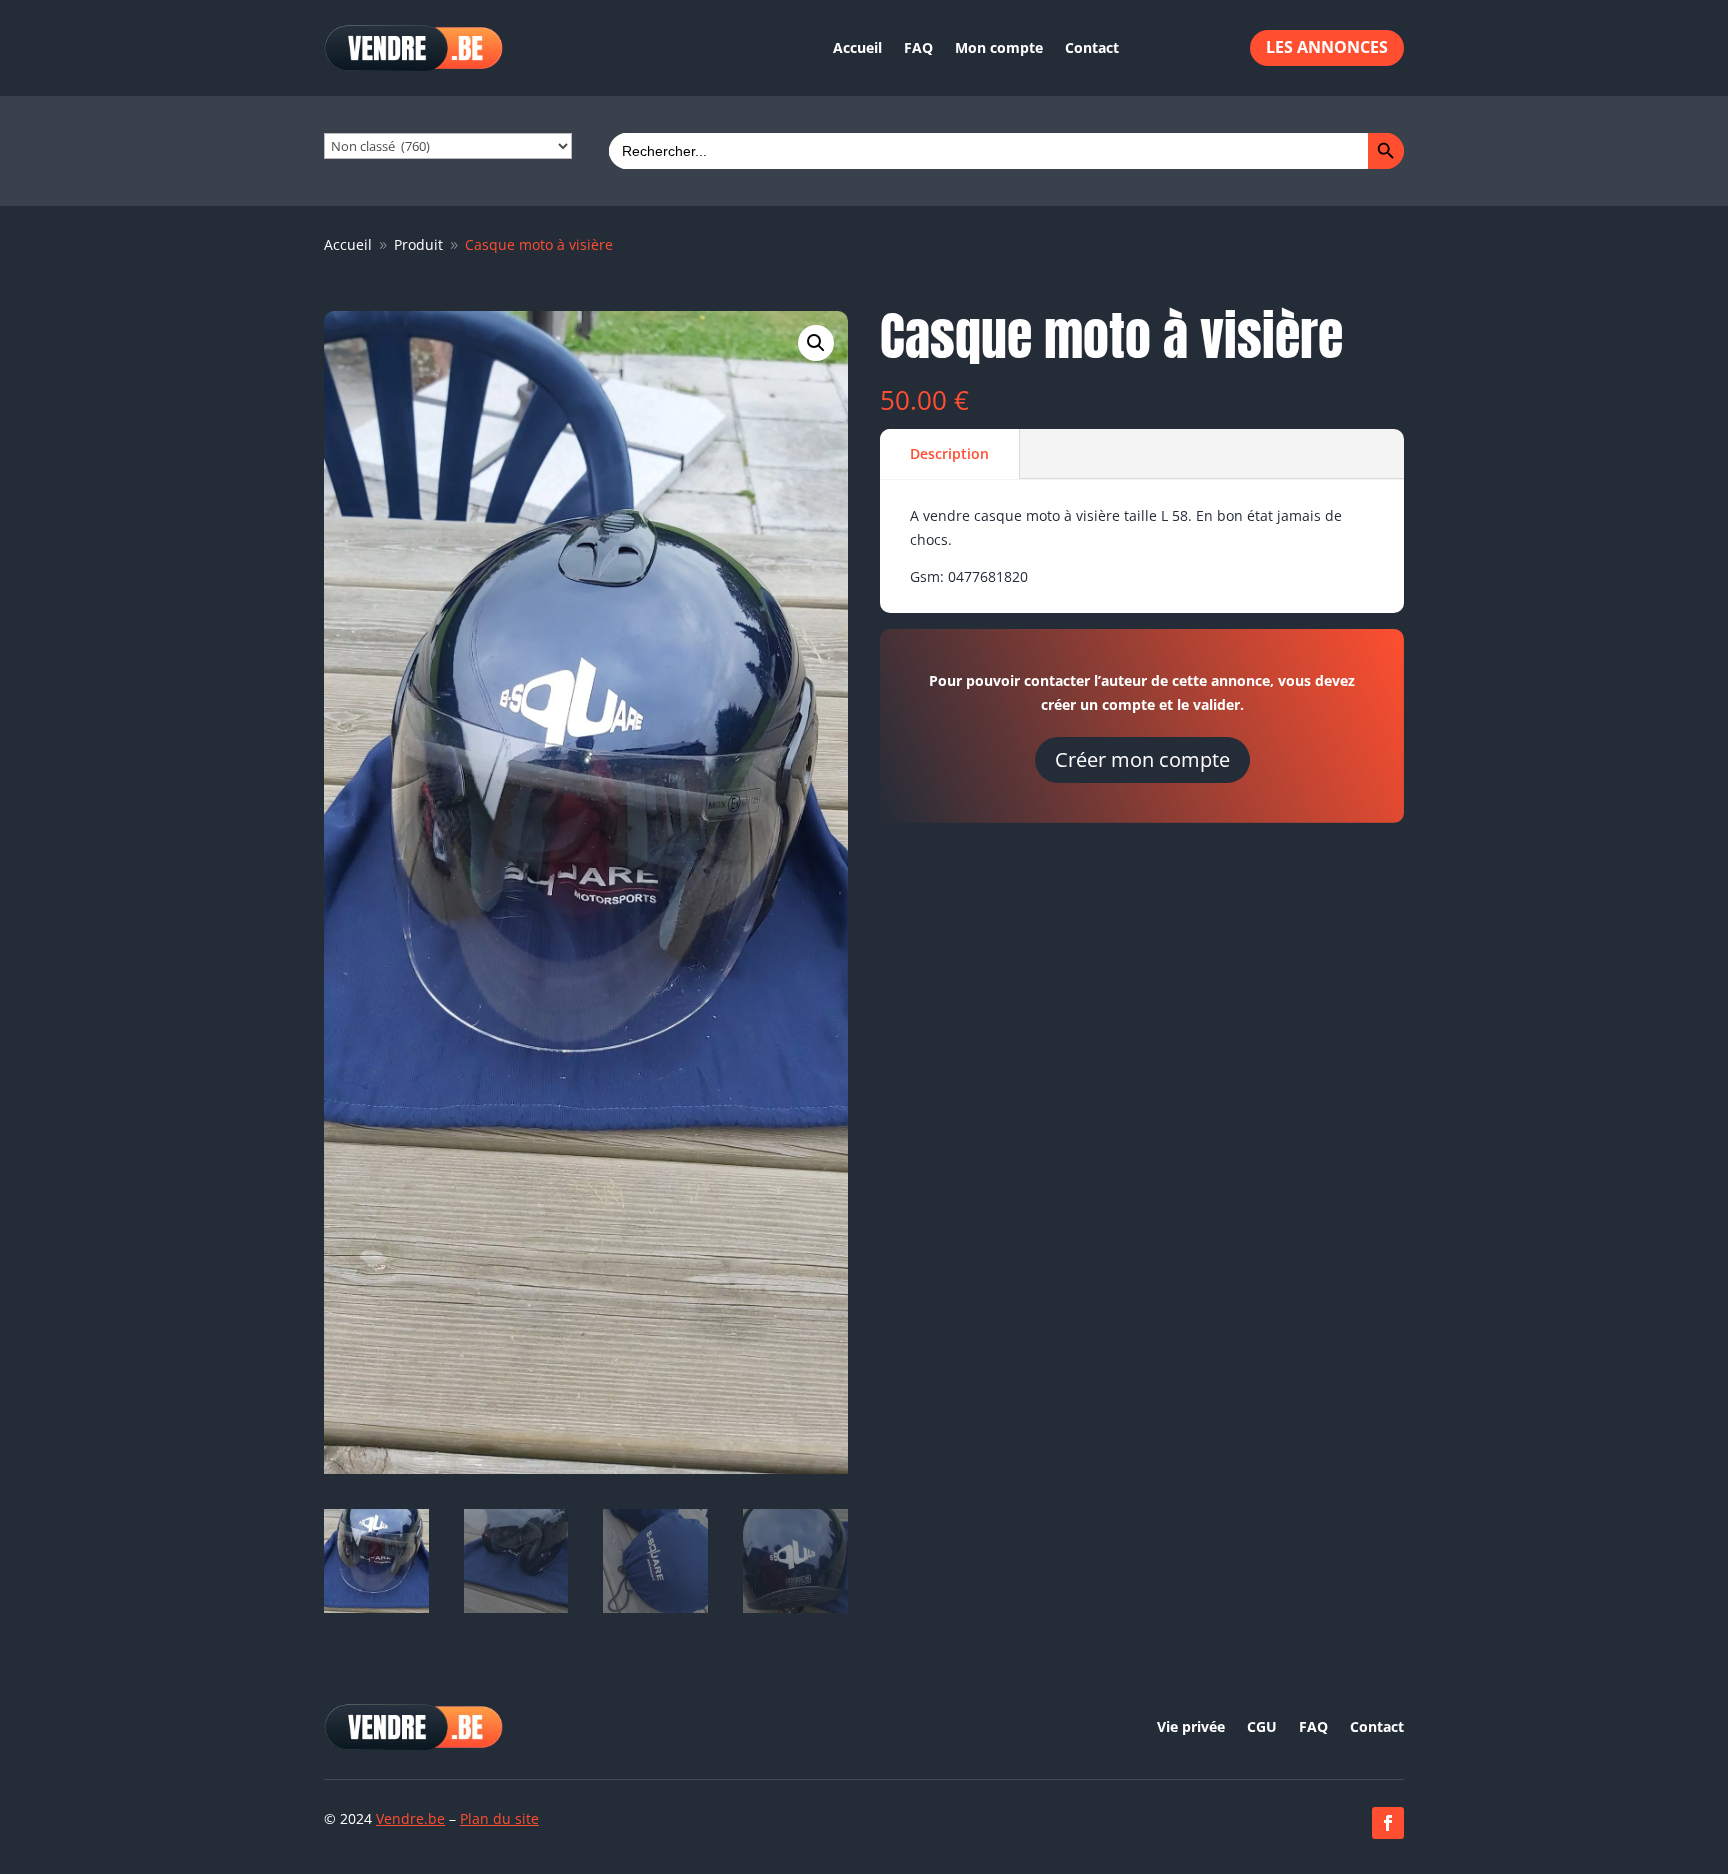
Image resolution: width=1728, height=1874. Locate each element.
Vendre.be (410, 1818)
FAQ (918, 47)
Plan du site (499, 1818)
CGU (1262, 1728)
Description (949, 453)
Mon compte (999, 47)
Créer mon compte (1142, 759)
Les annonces (1327, 47)
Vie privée (1191, 1728)
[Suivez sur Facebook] (1388, 1823)
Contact (1092, 47)
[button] (816, 343)
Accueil (857, 47)
